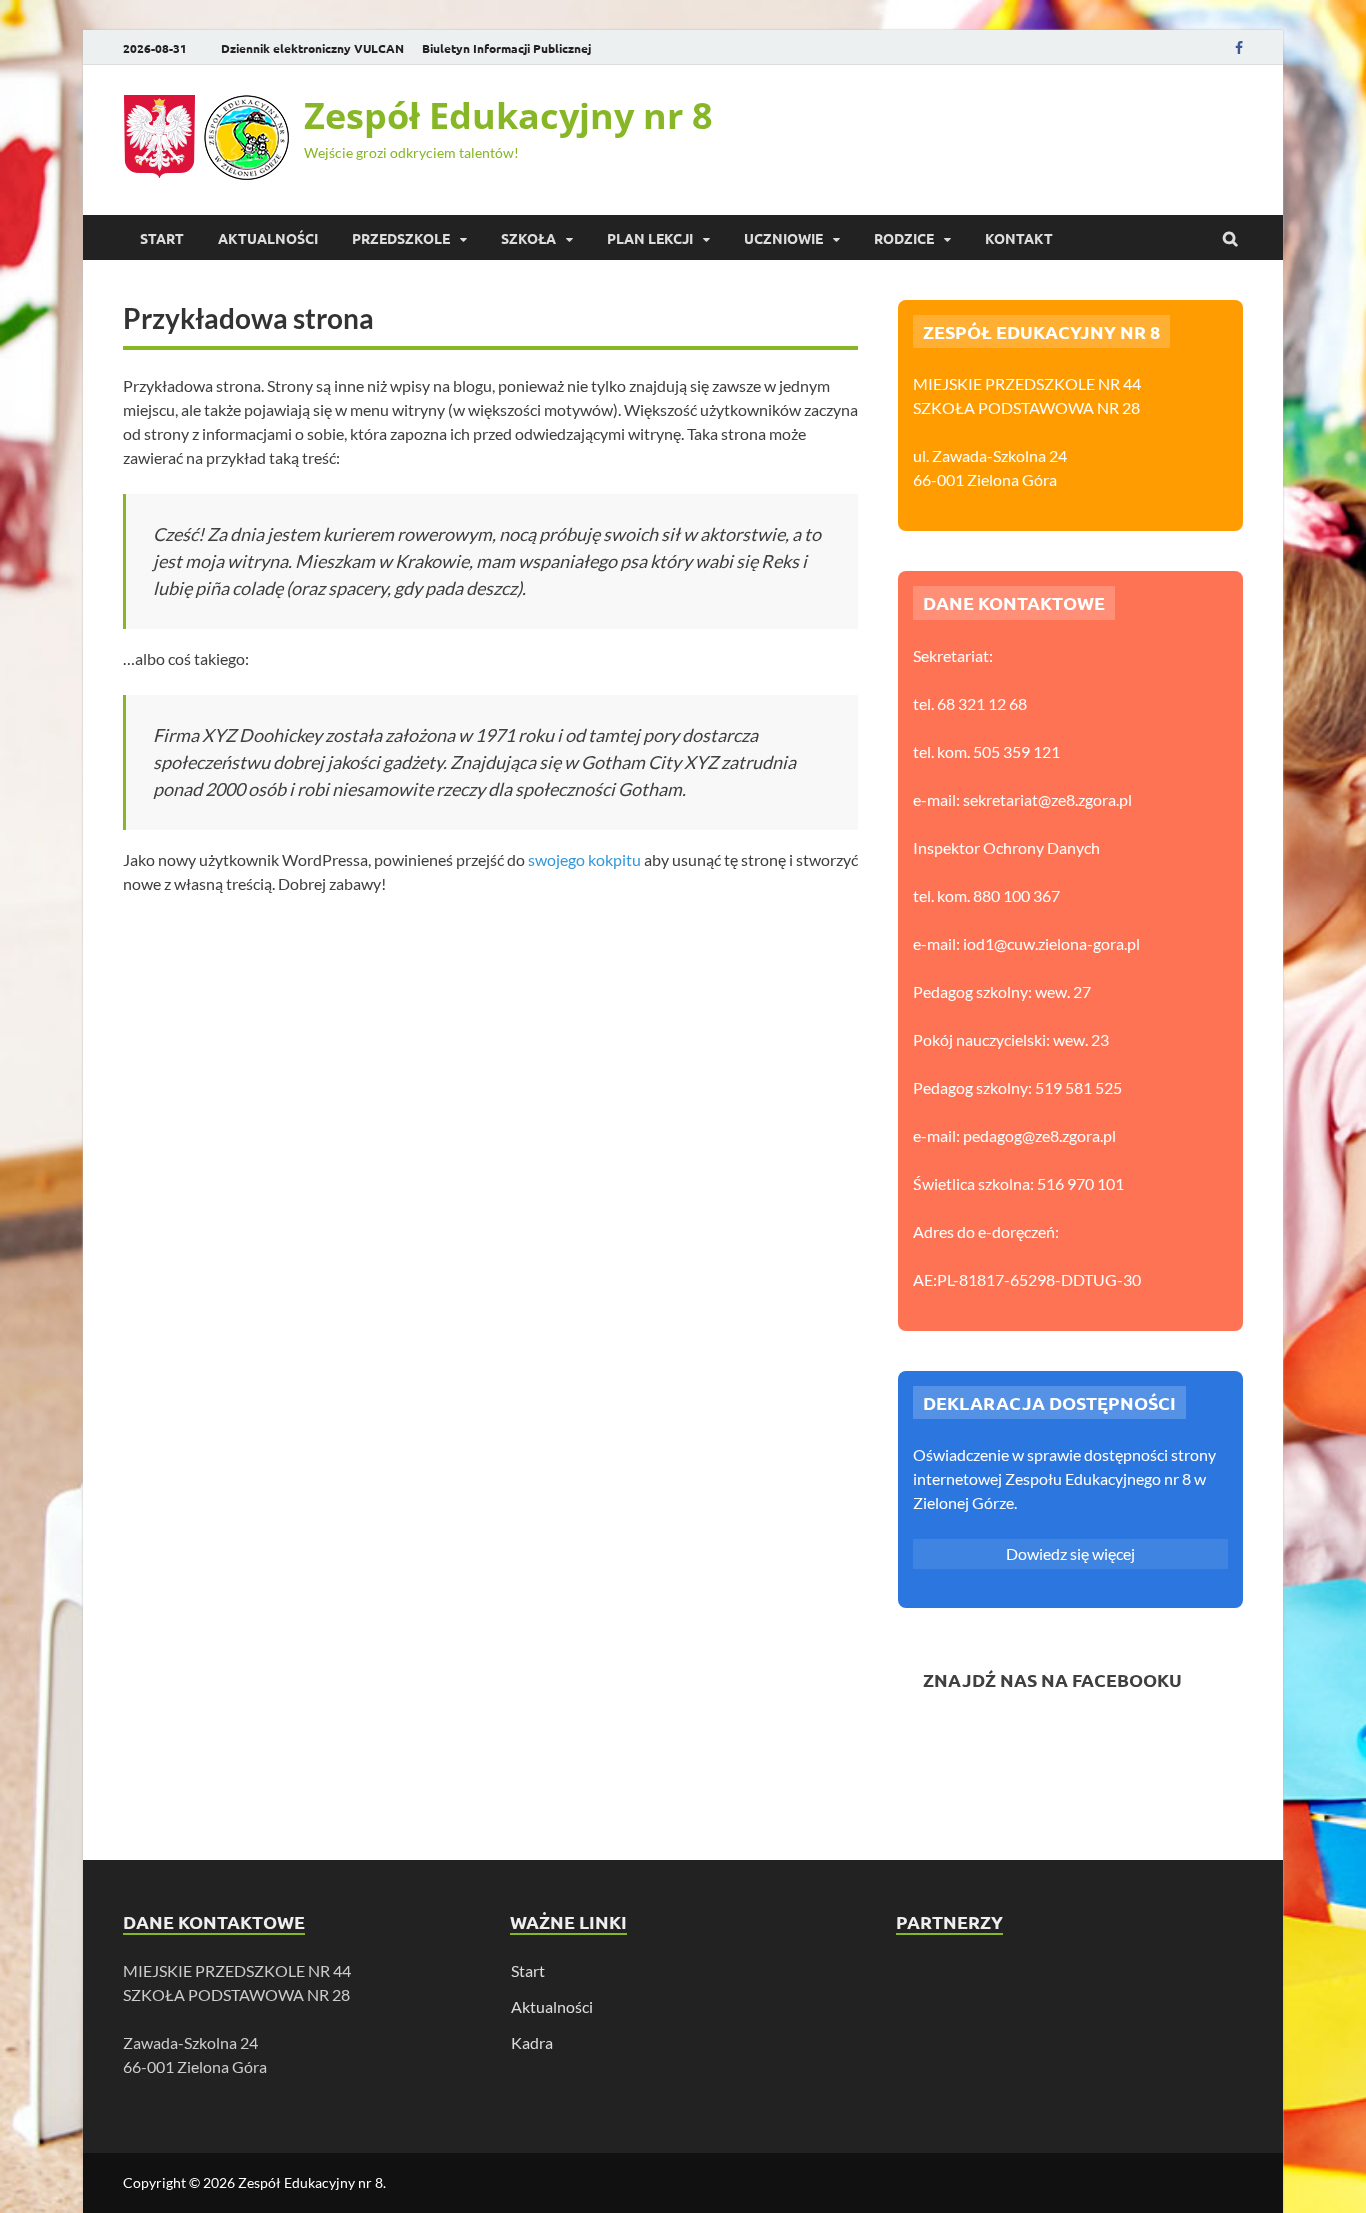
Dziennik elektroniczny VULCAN (312, 48)
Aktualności (552, 2006)
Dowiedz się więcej (1070, 1553)
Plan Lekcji (650, 238)
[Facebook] (1239, 47)
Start (162, 238)
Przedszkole (401, 238)
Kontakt (1019, 238)
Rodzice (904, 238)
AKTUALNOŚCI (268, 238)
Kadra (532, 2042)
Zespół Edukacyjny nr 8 (508, 115)
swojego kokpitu (584, 859)
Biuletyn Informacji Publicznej (506, 48)
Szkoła (528, 238)
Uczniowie (783, 238)
